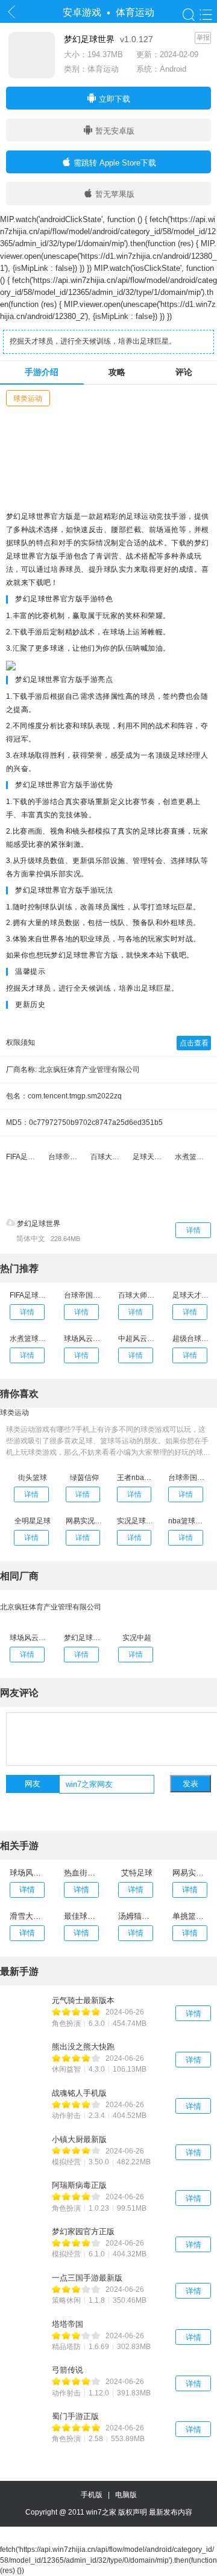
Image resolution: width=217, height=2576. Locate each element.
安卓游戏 (82, 12)
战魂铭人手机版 (79, 2093)
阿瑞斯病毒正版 (79, 2185)
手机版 (93, 2495)
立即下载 (113, 99)
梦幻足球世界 (38, 1224)
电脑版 (126, 2495)
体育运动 (135, 12)
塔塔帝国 (68, 2324)
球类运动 (28, 398)
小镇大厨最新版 (79, 2139)
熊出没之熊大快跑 (83, 2047)
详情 (193, 1230)
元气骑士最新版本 (83, 2000)
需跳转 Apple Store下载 (114, 163)
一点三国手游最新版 (87, 2278)
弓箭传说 (68, 2370)
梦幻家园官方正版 (83, 2231)
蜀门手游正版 (75, 2416)
